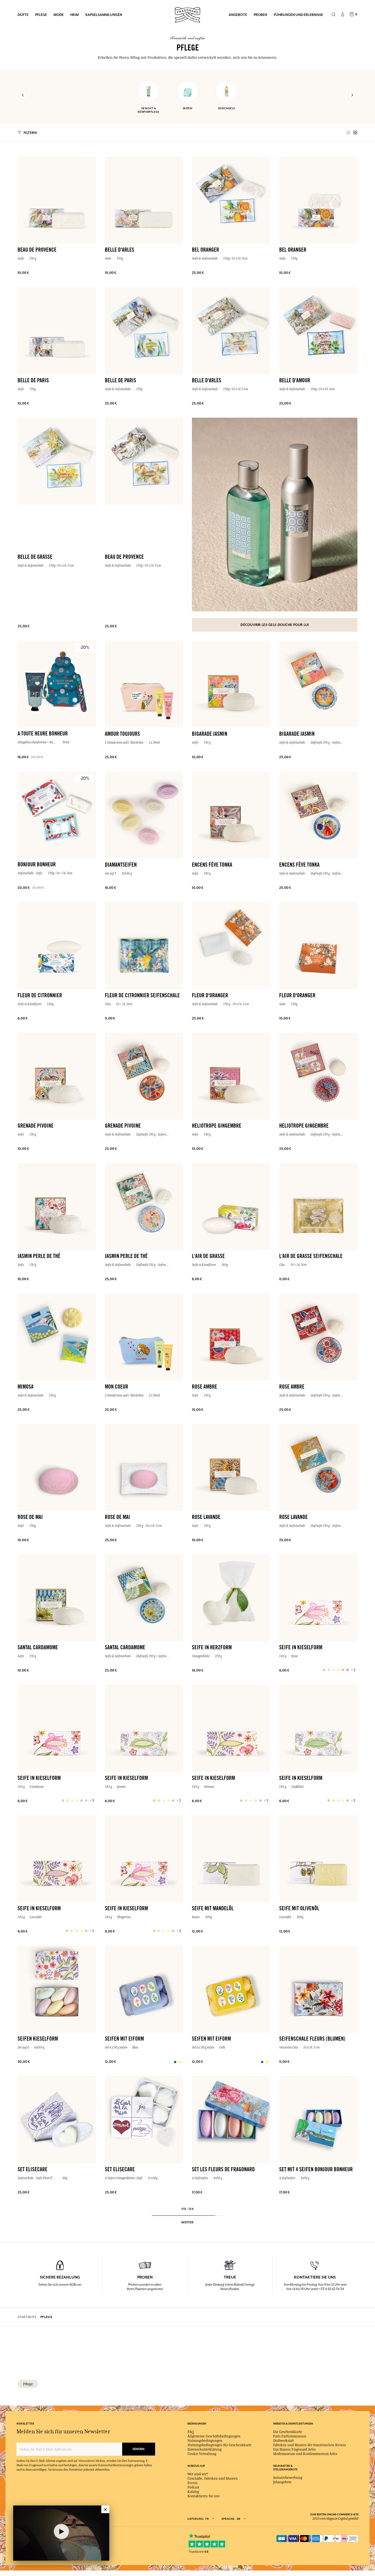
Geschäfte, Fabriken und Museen (213, 2479)
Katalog (193, 2492)
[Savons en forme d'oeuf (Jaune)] (262, 2062)
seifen (188, 108)
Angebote (238, 15)
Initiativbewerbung (288, 2478)
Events (192, 2483)
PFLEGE (41, 15)
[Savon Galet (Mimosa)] (241, 1800)
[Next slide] (352, 95)
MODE (59, 15)
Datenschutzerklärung (205, 2449)
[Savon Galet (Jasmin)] (154, 1800)
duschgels (227, 108)
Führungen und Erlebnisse (298, 15)
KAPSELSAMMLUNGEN (104, 15)
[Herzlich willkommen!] (187, 14)
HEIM (75, 15)
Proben (260, 15)
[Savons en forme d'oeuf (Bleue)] (175, 2062)
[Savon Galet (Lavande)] (67, 1931)
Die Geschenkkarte (288, 2432)
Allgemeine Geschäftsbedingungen (214, 2436)
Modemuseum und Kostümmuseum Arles (305, 2454)
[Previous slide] (23, 95)
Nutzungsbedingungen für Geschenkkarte (219, 2445)
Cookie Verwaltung (202, 2454)
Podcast (193, 2487)
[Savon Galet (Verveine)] (63, 1800)
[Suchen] (333, 15)
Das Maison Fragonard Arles (294, 2449)
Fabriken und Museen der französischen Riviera (310, 2445)
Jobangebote (282, 2482)
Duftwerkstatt (283, 2441)
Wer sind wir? (198, 2474)
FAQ (191, 2432)
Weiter (187, 2222)
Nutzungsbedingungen (205, 2441)
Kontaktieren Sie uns (204, 2496)
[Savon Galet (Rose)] (324, 1670)
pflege (28, 2384)
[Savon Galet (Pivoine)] (154, 1931)
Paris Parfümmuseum (290, 2436)
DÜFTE (23, 15)
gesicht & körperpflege (149, 110)
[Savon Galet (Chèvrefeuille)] (329, 1800)
